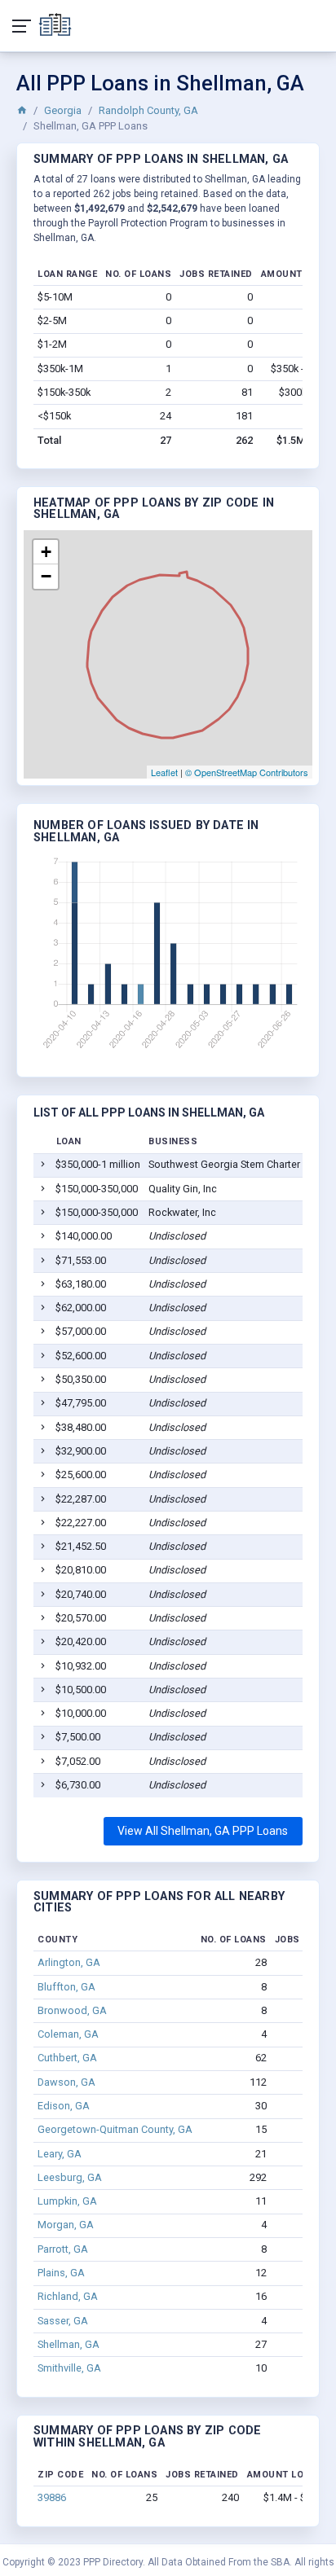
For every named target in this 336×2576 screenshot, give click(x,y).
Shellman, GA (69, 2344)
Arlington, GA (69, 1962)
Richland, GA (68, 2296)
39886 (52, 2497)
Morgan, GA (66, 2225)
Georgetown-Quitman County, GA (115, 2129)
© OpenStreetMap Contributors (247, 772)
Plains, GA (61, 2273)
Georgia (63, 110)
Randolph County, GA (148, 110)
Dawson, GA (66, 2082)
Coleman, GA (68, 2034)
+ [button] (46, 552)
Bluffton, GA (66, 1987)
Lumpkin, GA (67, 2201)
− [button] (46, 576)
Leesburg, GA (70, 2177)
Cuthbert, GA (67, 2058)
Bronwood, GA (72, 2010)
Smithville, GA (69, 2368)
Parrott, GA (63, 2249)
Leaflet (164, 772)
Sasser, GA (63, 2321)
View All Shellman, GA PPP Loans (203, 1831)
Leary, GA (60, 2154)
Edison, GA (64, 2106)
